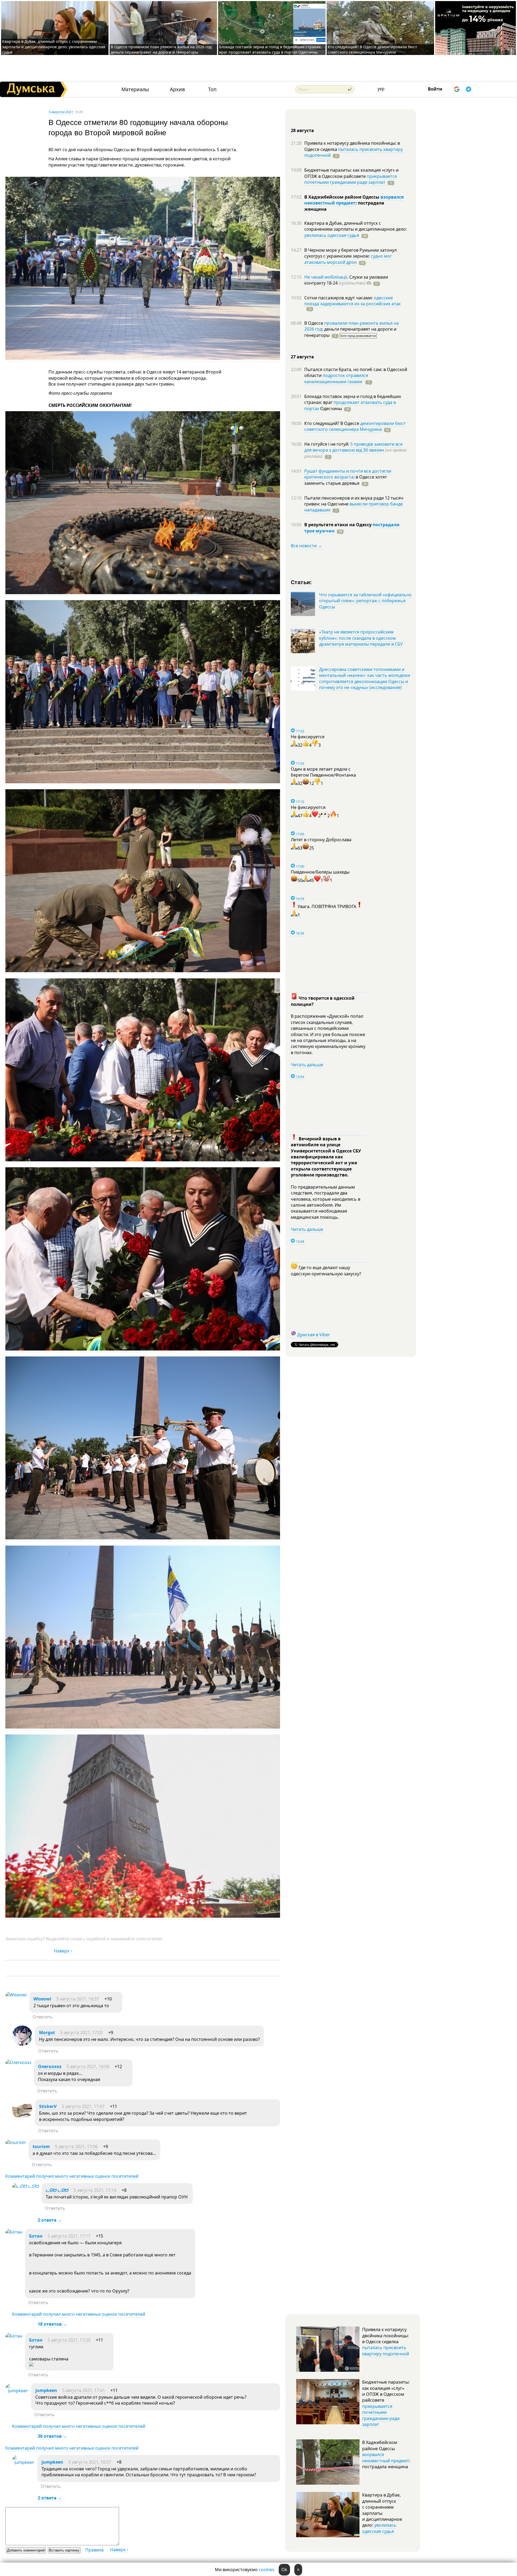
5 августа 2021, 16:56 (88, 2066)
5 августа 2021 (61, 112)
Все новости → (306, 546)
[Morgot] (22, 2044)
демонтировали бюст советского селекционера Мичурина (355, 426)
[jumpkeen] (17, 2391)
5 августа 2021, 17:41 (84, 2390)
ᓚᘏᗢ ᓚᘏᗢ (57, 2190)
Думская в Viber (314, 1335)
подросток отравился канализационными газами (336, 378)
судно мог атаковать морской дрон (348, 259)
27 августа (302, 357)
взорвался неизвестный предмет (354, 200)
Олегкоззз (50, 2066)
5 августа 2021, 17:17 (69, 2236)
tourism (41, 2146)
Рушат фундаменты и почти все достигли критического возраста (348, 474)
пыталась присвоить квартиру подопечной (354, 152)
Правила (95, 2550)
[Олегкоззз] (18, 2062)
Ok (284, 2570)
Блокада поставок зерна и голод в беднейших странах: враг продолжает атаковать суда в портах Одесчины (270, 49)
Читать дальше (307, 1065)
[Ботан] (14, 2232)
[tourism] (16, 2142)
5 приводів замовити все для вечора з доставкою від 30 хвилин (353, 447)
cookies (267, 2570)
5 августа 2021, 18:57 (90, 2462)
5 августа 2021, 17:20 (69, 2340)
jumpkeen (46, 2390)
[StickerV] (22, 2118)
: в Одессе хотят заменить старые (346, 480)
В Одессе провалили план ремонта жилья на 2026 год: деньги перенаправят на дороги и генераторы (162, 49)
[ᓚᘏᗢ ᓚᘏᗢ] (26, 2186)
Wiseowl (42, 1999)
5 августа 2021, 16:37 (78, 1999)
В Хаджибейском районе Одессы (342, 197)
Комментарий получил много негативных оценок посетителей (72, 2176)
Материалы (135, 89)
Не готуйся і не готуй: (327, 444)
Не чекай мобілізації (326, 277)
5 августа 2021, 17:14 (95, 2190)
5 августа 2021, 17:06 (76, 2146)
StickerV (48, 2106)
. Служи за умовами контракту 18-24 (346, 280)
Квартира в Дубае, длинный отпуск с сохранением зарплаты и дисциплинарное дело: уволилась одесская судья (54, 47)
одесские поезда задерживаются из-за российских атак (352, 301)
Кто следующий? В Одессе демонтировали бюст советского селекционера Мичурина (372, 49)
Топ (212, 89)
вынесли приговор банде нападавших (354, 507)
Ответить (43, 2017)
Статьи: (301, 582)
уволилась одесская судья (332, 235)
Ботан (36, 2236)
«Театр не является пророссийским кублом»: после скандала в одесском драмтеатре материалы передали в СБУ (361, 638)
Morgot (47, 2033)
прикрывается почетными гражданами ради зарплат (351, 179)
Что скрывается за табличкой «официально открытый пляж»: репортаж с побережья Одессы (365, 601)
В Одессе (314, 323)
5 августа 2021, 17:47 (83, 2106)
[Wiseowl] (16, 1995)
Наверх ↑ (63, 1951)
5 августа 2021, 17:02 (81, 2033)
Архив (177, 89)
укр (381, 89)
